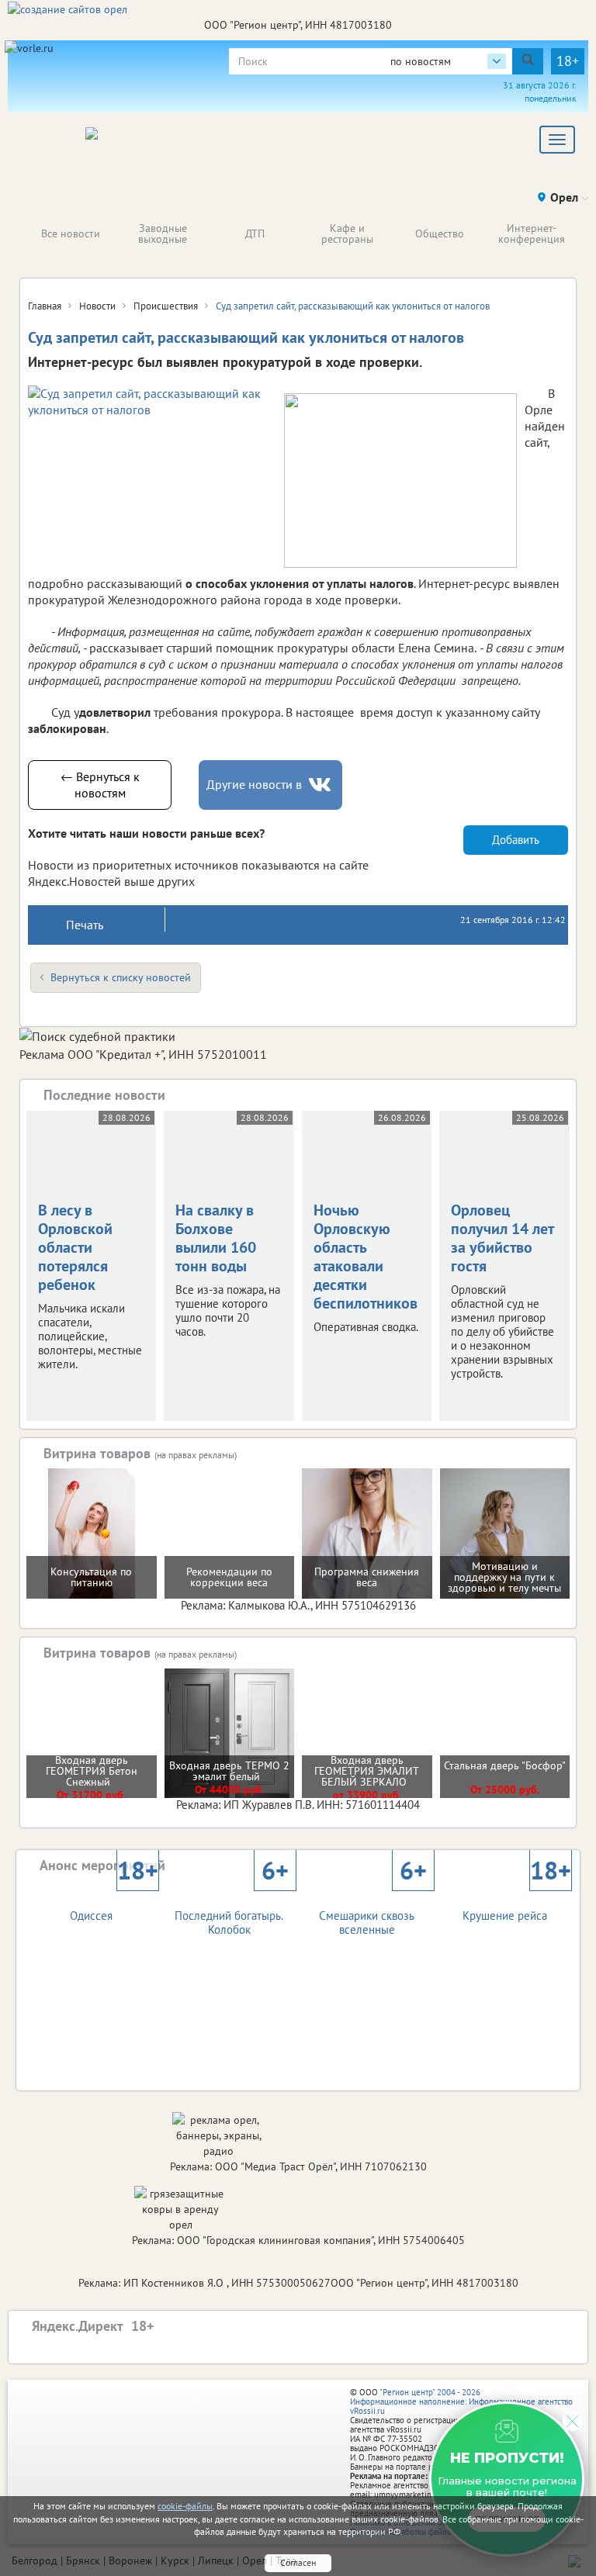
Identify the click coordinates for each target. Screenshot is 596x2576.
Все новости (71, 233)
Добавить (516, 840)
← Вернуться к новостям (100, 785)
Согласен (298, 2562)
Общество (440, 233)
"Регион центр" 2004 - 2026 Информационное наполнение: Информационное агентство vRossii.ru (461, 2401)
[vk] (321, 785)
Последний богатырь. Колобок (232, 1909)
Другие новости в (254, 784)
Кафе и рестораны (347, 233)
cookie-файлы (185, 2506)
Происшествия (166, 306)
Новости (97, 306)
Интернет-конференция (532, 233)
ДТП (255, 233)
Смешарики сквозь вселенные (372, 1909)
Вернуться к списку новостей (121, 977)
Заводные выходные (163, 233)
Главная (45, 306)
